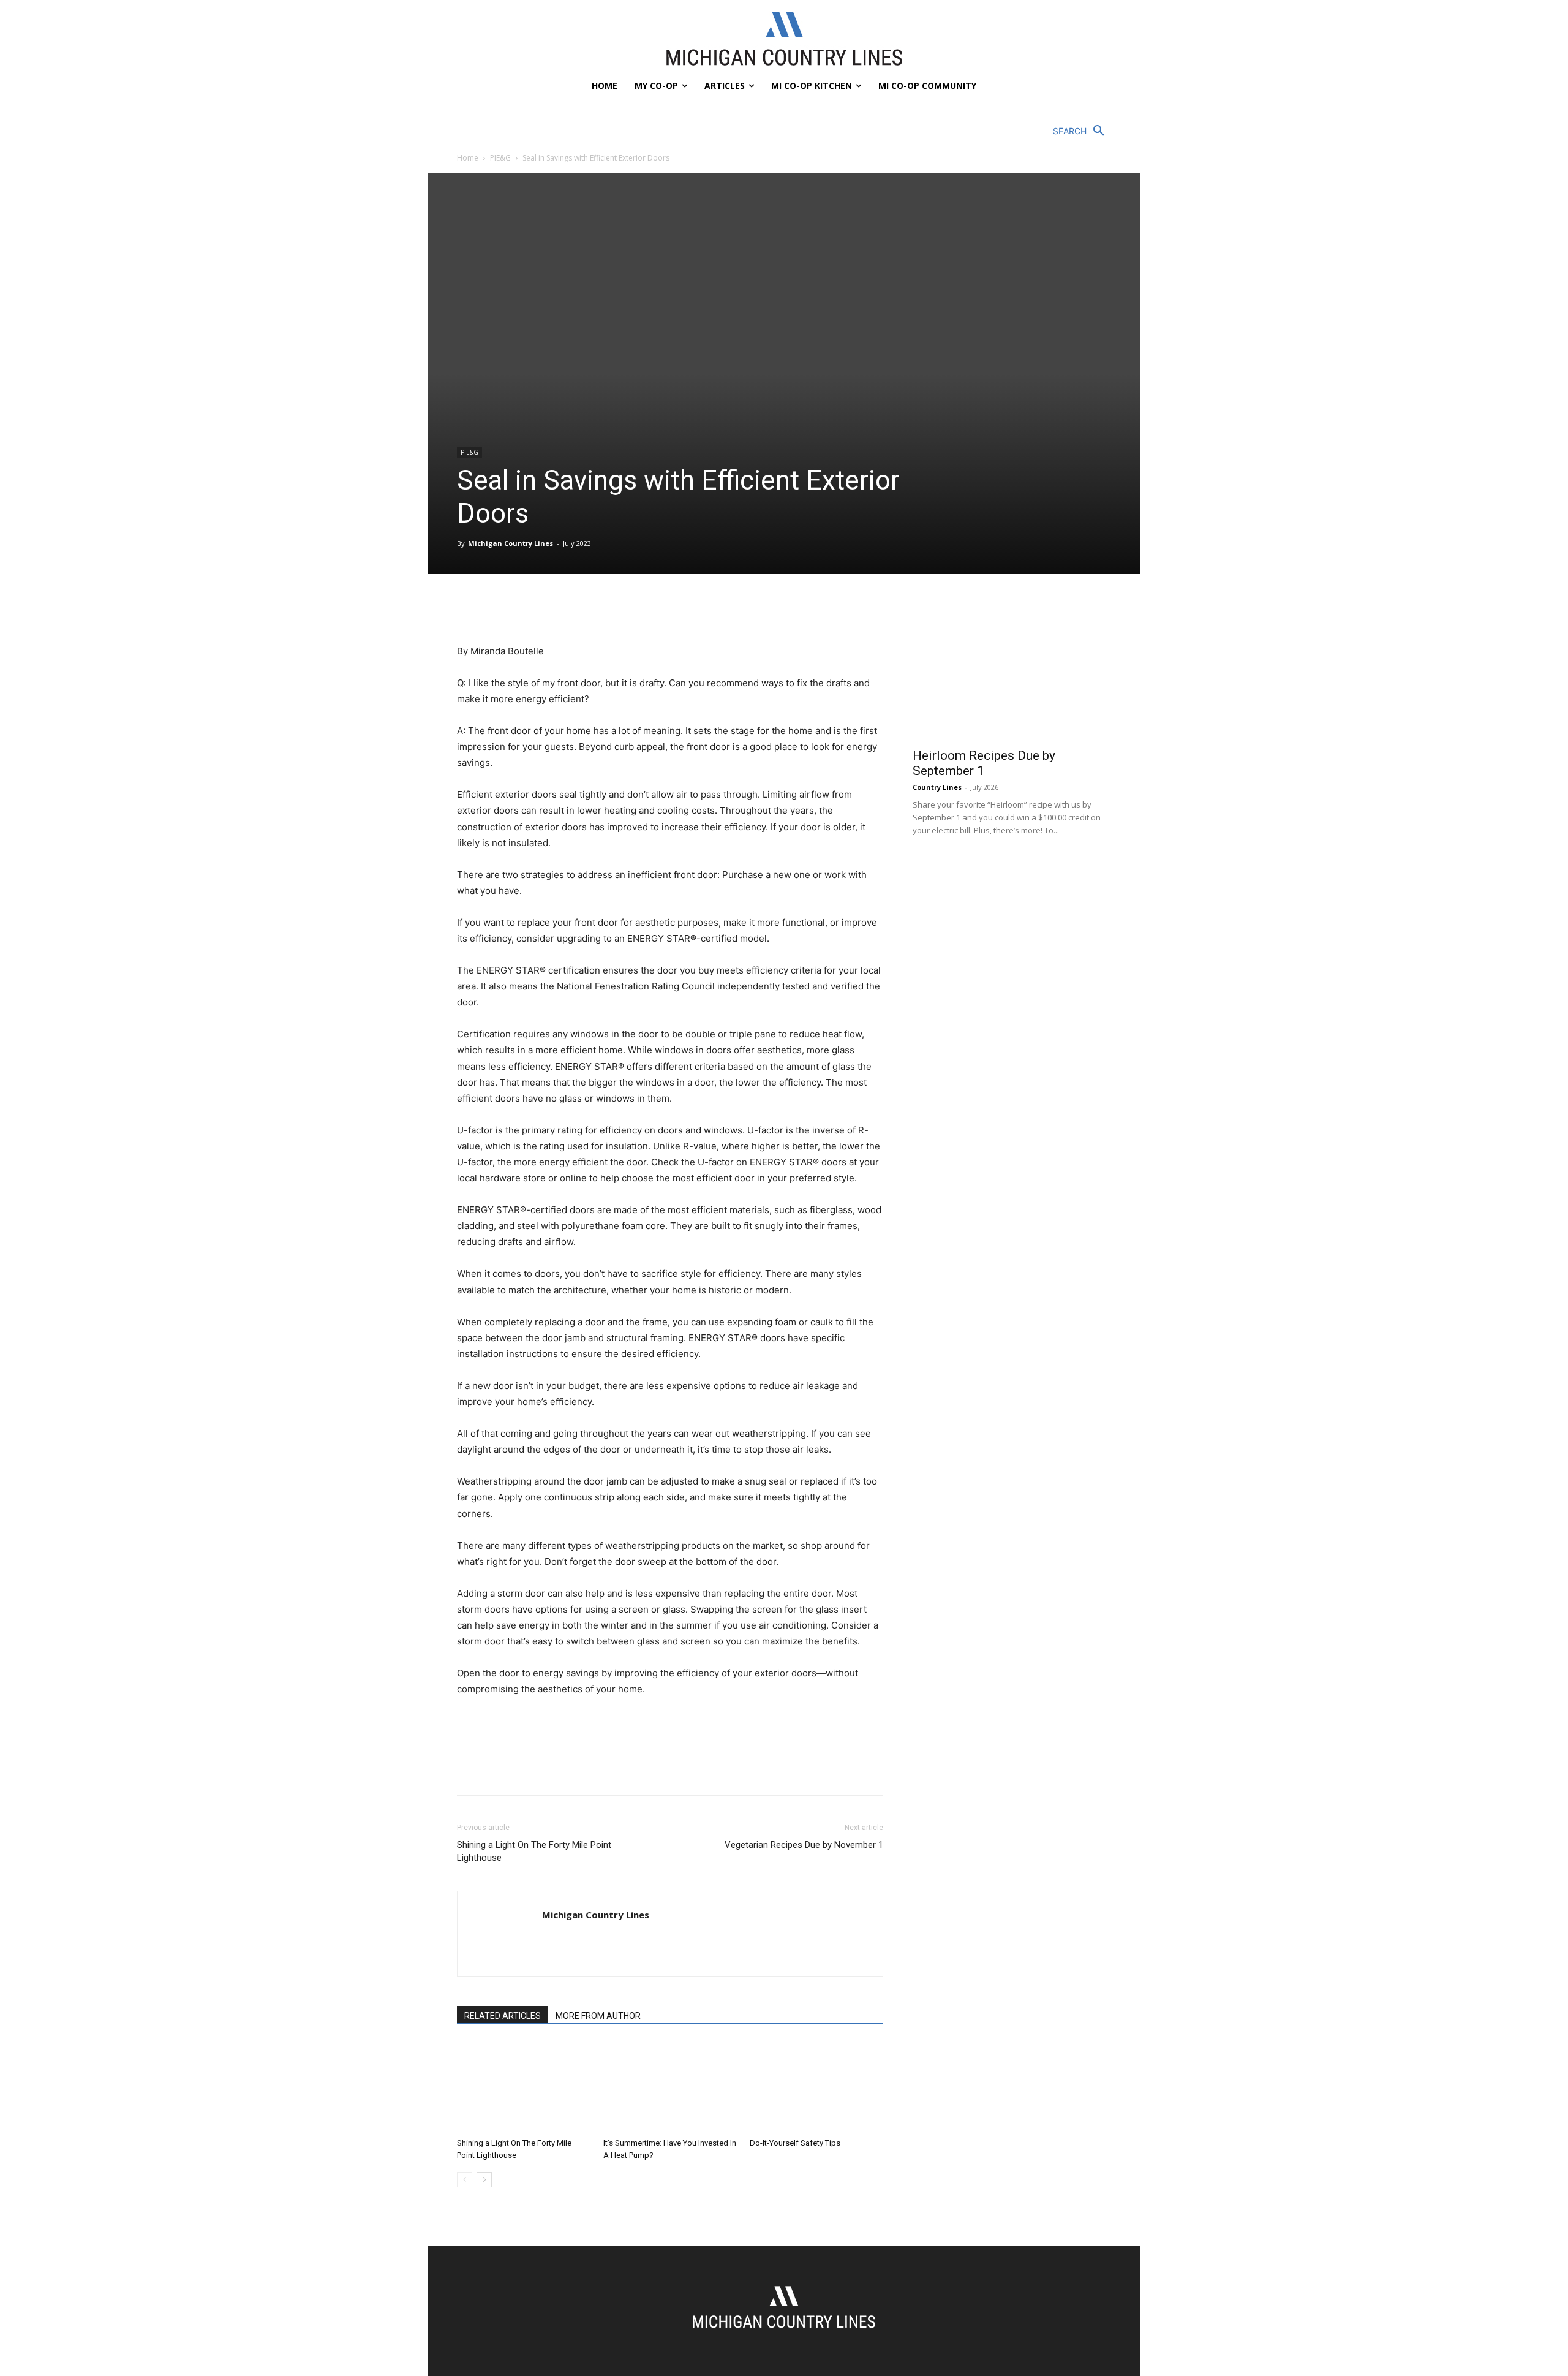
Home (468, 158)
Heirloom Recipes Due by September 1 (984, 763)
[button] (1082, 131)
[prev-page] (465, 2180)
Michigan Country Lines (511, 543)
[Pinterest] (526, 608)
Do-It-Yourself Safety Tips (795, 2143)
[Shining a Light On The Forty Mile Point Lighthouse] (524, 2087)
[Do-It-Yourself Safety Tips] (816, 2087)
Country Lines (937, 787)
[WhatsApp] (554, 608)
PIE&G (500, 158)
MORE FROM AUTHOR (598, 2016)
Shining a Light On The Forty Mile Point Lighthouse (534, 1851)
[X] (497, 608)
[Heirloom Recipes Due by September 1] (1012, 668)
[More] (582, 608)
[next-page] (484, 2180)
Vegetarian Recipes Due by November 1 (804, 1845)
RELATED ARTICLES (503, 2016)
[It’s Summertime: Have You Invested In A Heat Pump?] (670, 2087)
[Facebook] (469, 608)
